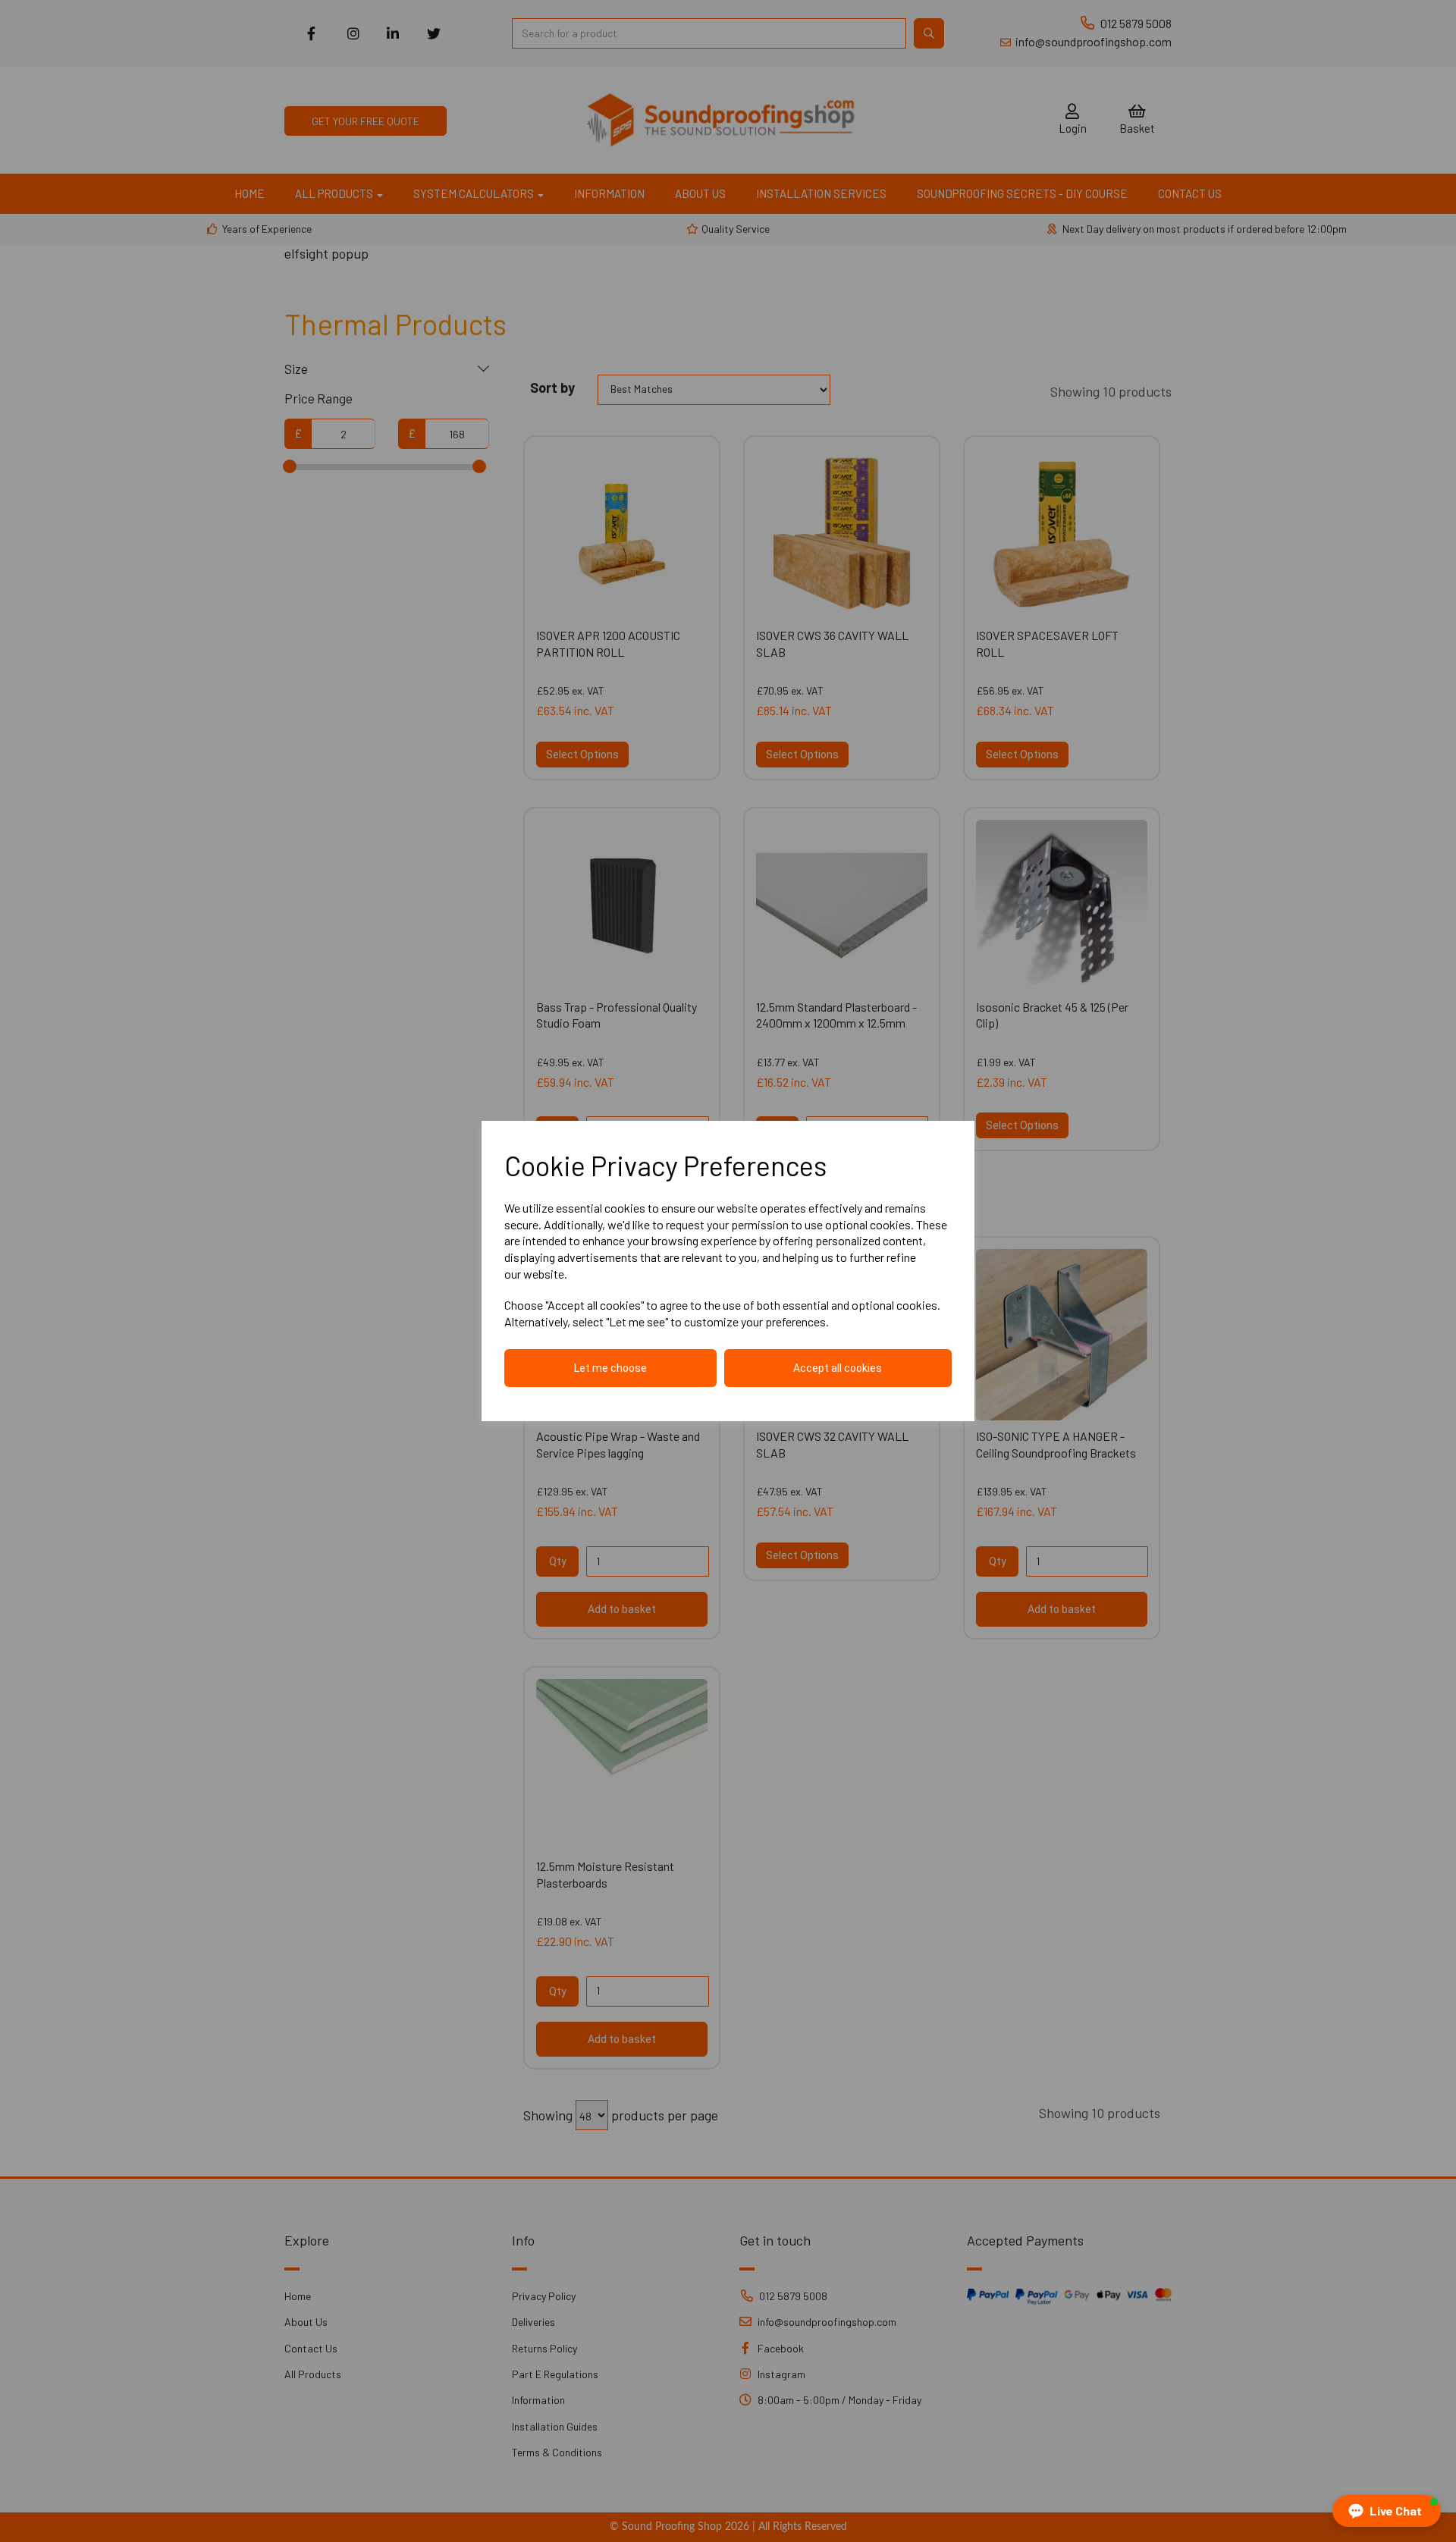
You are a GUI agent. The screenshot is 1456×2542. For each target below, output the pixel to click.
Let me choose (610, 1368)
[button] (1387, 2511)
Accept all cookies (838, 1368)
